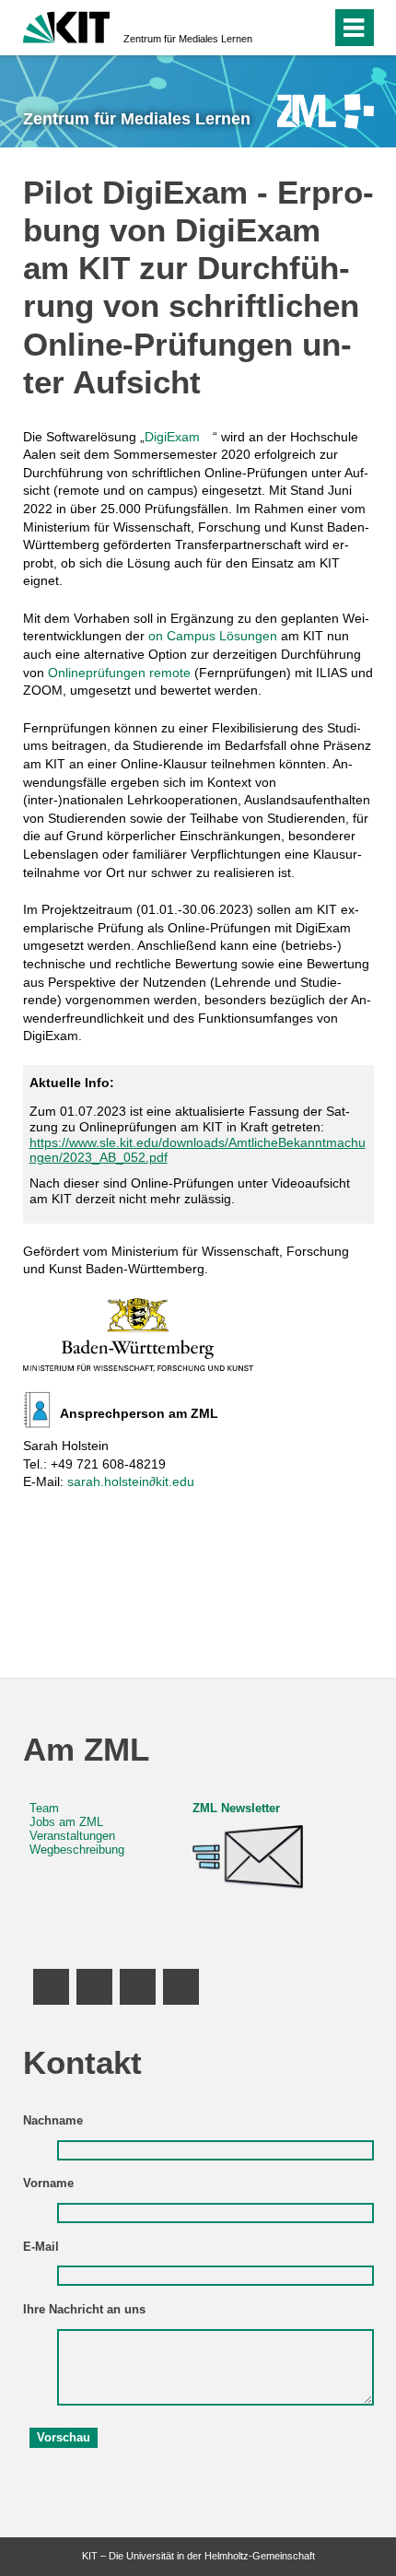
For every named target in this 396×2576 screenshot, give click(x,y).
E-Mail (41, 2247)
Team (44, 1809)
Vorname (48, 2184)
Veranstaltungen (72, 1836)
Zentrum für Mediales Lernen (188, 39)
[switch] (284, 28)
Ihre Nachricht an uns (84, 2310)
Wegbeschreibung (77, 1850)
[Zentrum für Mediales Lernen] (326, 111)
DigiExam (172, 437)
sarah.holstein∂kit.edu (131, 1481)
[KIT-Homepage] (67, 25)
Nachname (53, 2121)
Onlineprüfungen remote (119, 673)
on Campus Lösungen (213, 636)
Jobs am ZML (66, 1822)
